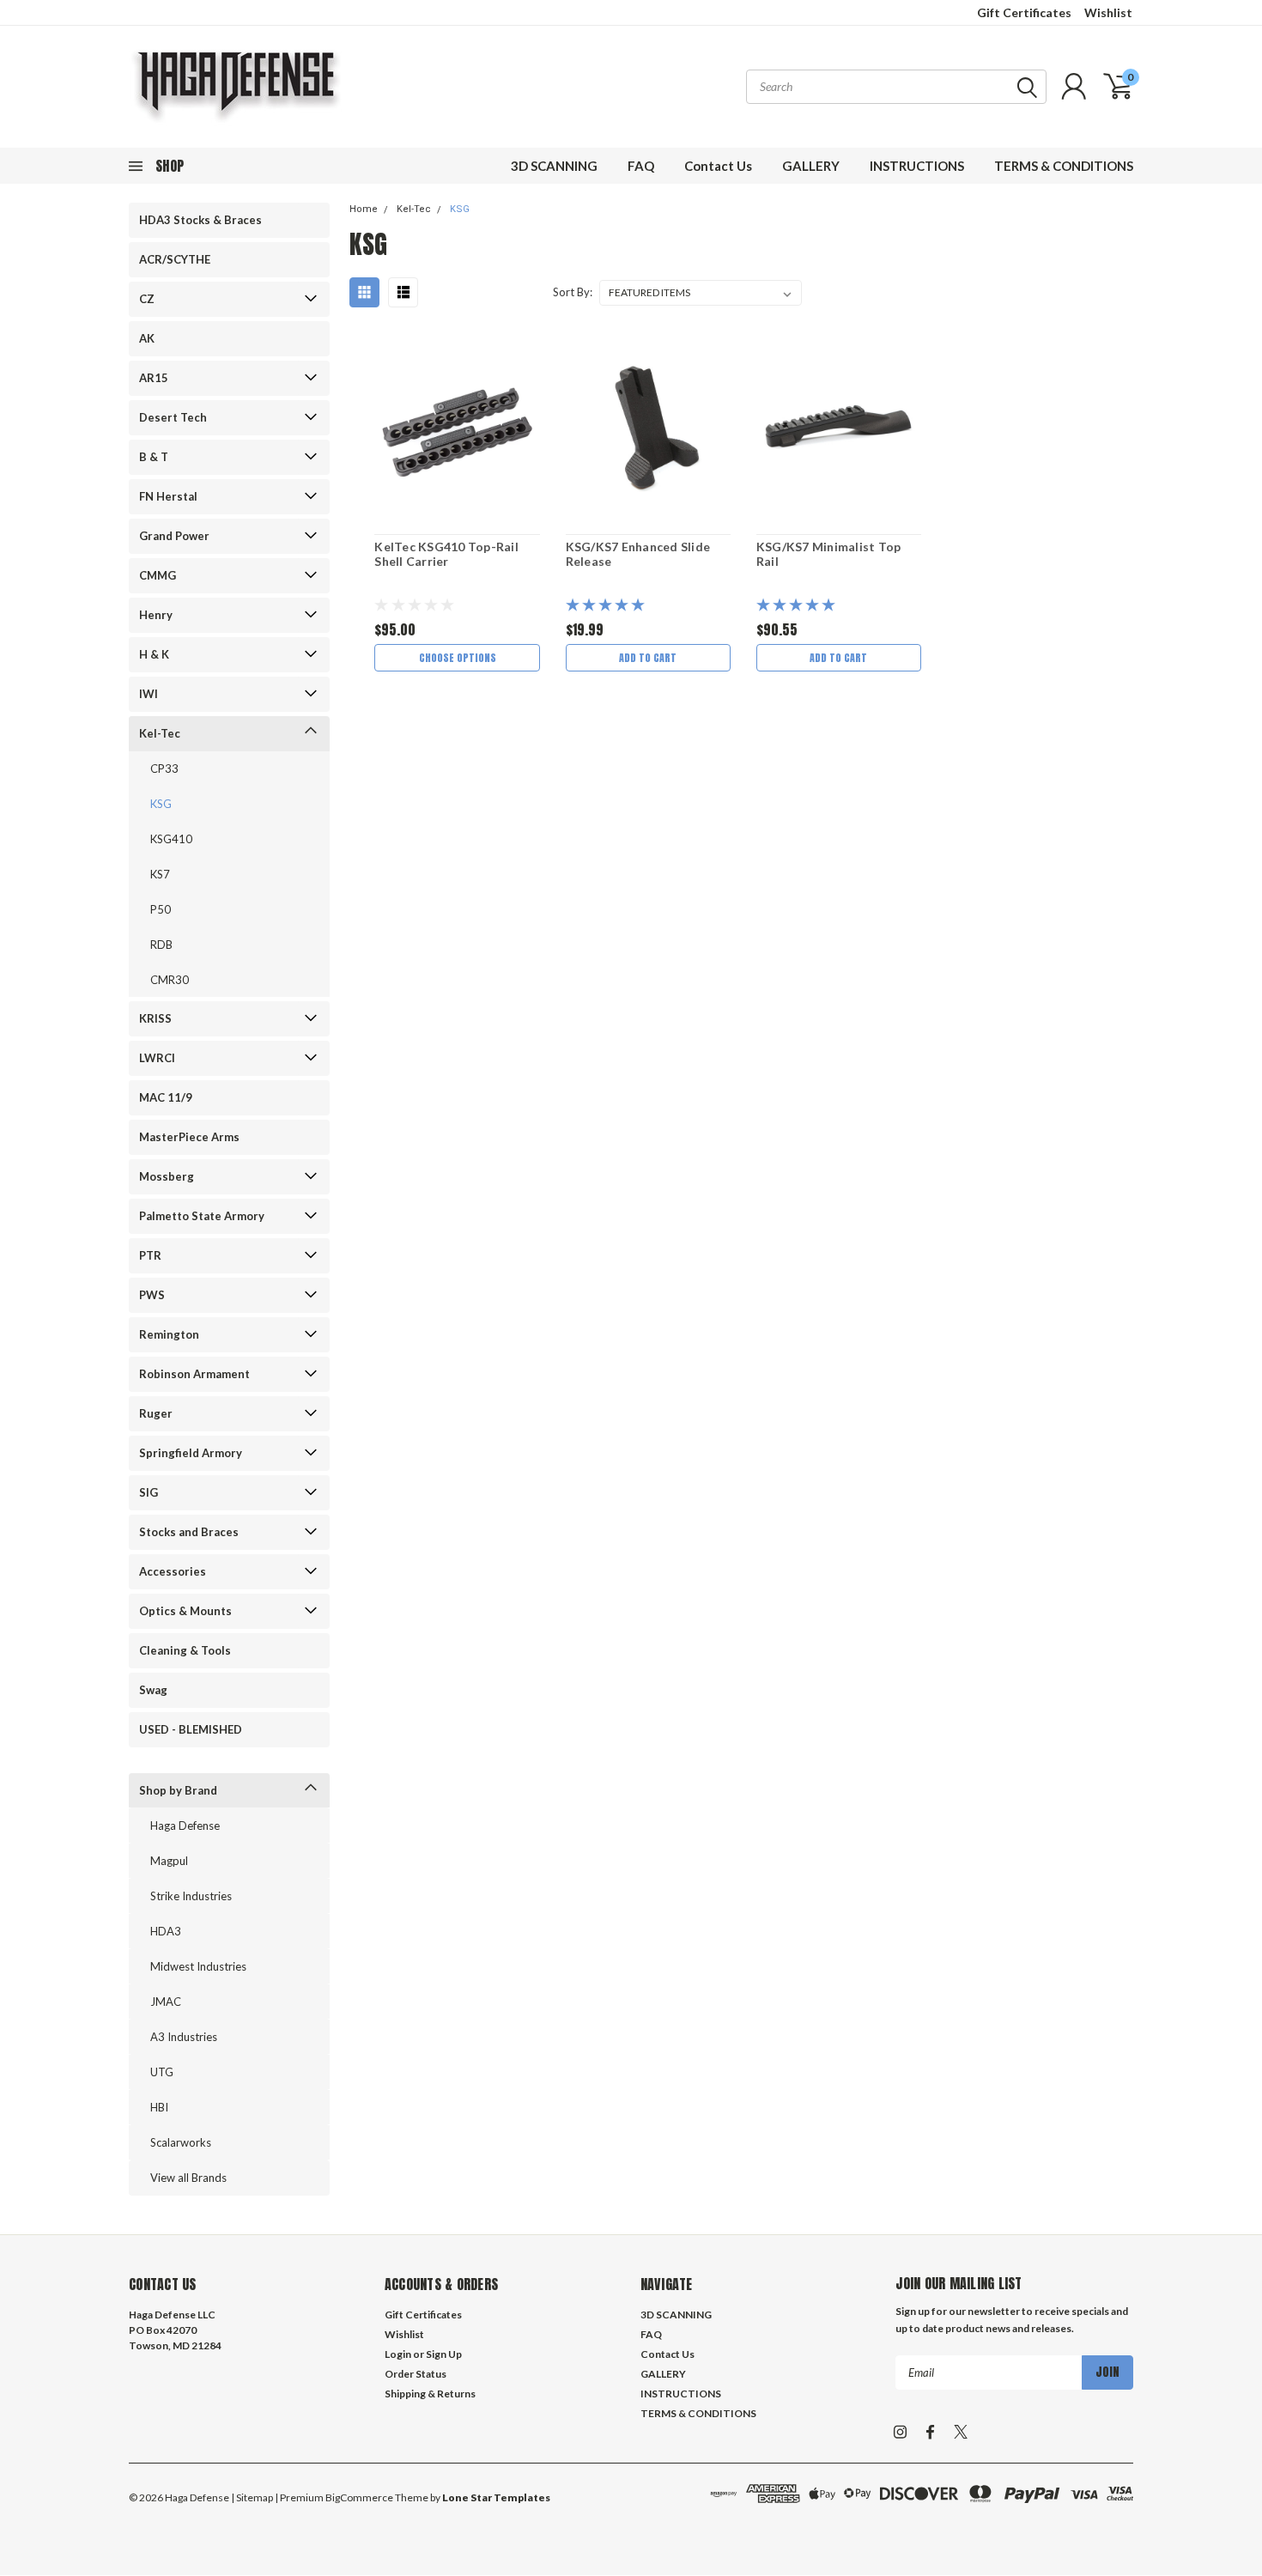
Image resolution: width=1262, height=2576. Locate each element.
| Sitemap (252, 2497)
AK (147, 338)
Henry (156, 615)
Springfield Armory (191, 1453)
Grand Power (174, 536)
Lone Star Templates (496, 2497)
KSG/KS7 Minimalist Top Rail (829, 554)
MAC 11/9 (166, 1097)
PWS (152, 1295)
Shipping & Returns (430, 2394)
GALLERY (811, 166)
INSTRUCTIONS (917, 166)
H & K (154, 654)
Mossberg (167, 1176)
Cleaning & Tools (185, 1650)
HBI (159, 2107)
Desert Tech (173, 417)
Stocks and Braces (189, 1532)
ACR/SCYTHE (175, 259)
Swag (153, 1690)
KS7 (160, 874)
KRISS (155, 1018)
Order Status (416, 2374)
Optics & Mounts (185, 1611)
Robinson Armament (194, 1374)
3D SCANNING (554, 166)
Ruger (156, 1413)
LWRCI (157, 1058)
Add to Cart (648, 658)
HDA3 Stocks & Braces (200, 220)
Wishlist (1108, 12)
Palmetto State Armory (202, 1216)
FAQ (641, 166)
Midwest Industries (198, 1966)
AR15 (154, 378)
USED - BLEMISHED (191, 1729)
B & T (154, 457)
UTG (162, 2072)
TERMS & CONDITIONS (1064, 166)
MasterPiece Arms (189, 1137)
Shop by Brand (178, 1790)
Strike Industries (191, 1896)
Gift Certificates (1024, 12)
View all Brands (188, 2178)
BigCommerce (359, 2497)
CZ (147, 299)
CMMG (158, 575)
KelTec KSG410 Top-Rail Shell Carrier (446, 554)
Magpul (169, 1861)
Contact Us (718, 166)
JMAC (166, 2002)
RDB (161, 945)
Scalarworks (181, 2142)
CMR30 (170, 980)
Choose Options (458, 658)
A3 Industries (184, 2037)
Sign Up (444, 2354)
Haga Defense (185, 1826)
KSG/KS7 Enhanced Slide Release (638, 554)
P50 (161, 909)
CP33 (164, 769)
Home (364, 209)
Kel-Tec (160, 733)
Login (398, 2354)
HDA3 (166, 1931)
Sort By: (573, 292)
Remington (169, 1334)
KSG (161, 804)
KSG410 (171, 839)
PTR (150, 1255)
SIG (149, 1492)
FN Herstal (168, 496)
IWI (149, 694)
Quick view (457, 428)
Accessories (173, 1571)
